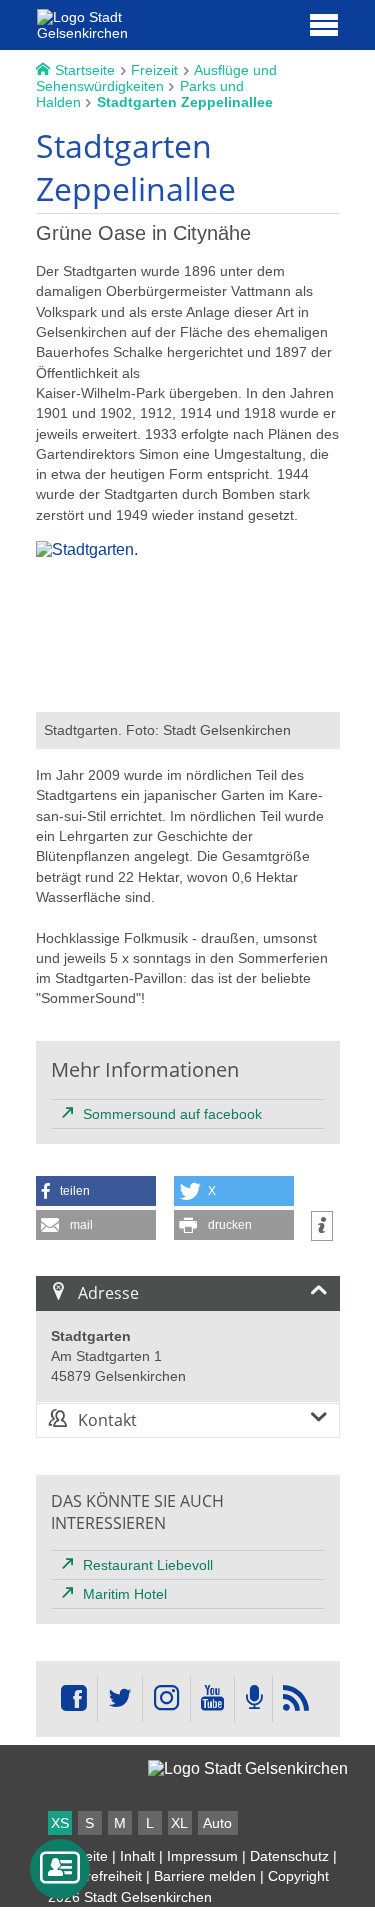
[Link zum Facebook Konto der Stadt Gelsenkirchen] (74, 1699)
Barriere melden (205, 1876)
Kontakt (107, 1420)
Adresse (108, 1293)
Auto (217, 1823)
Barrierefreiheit (95, 1876)
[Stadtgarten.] (188, 702)
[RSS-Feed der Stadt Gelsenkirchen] (296, 1699)
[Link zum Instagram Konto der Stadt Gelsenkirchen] (166, 1699)
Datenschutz (289, 1856)
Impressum (202, 1856)
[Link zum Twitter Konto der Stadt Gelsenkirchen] (120, 1699)
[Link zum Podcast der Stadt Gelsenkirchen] (253, 1699)
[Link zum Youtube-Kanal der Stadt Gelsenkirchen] (212, 1699)
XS (60, 1823)
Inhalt (137, 1856)
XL (179, 1823)
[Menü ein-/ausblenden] (324, 24)
